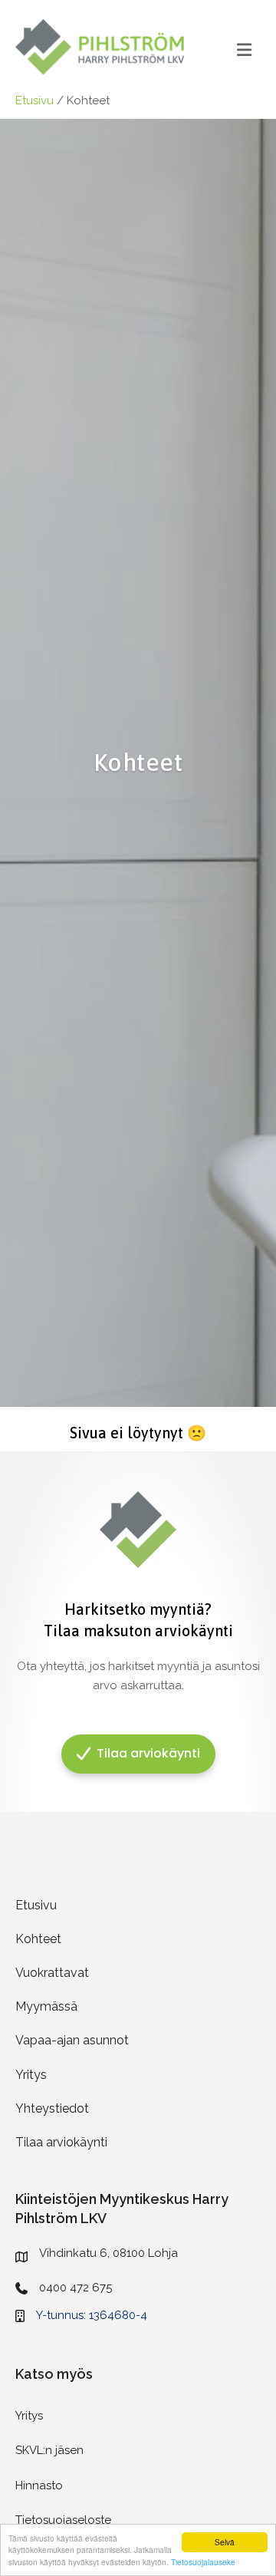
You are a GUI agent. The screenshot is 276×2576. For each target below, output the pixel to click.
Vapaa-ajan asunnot (72, 2040)
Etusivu (34, 100)
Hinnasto (39, 2485)
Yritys (31, 2075)
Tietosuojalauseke (203, 2562)
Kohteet (38, 1939)
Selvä (225, 2542)
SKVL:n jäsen (49, 2450)
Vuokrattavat (52, 1973)
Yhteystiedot (52, 2108)
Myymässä (46, 2006)
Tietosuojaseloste (63, 2520)
